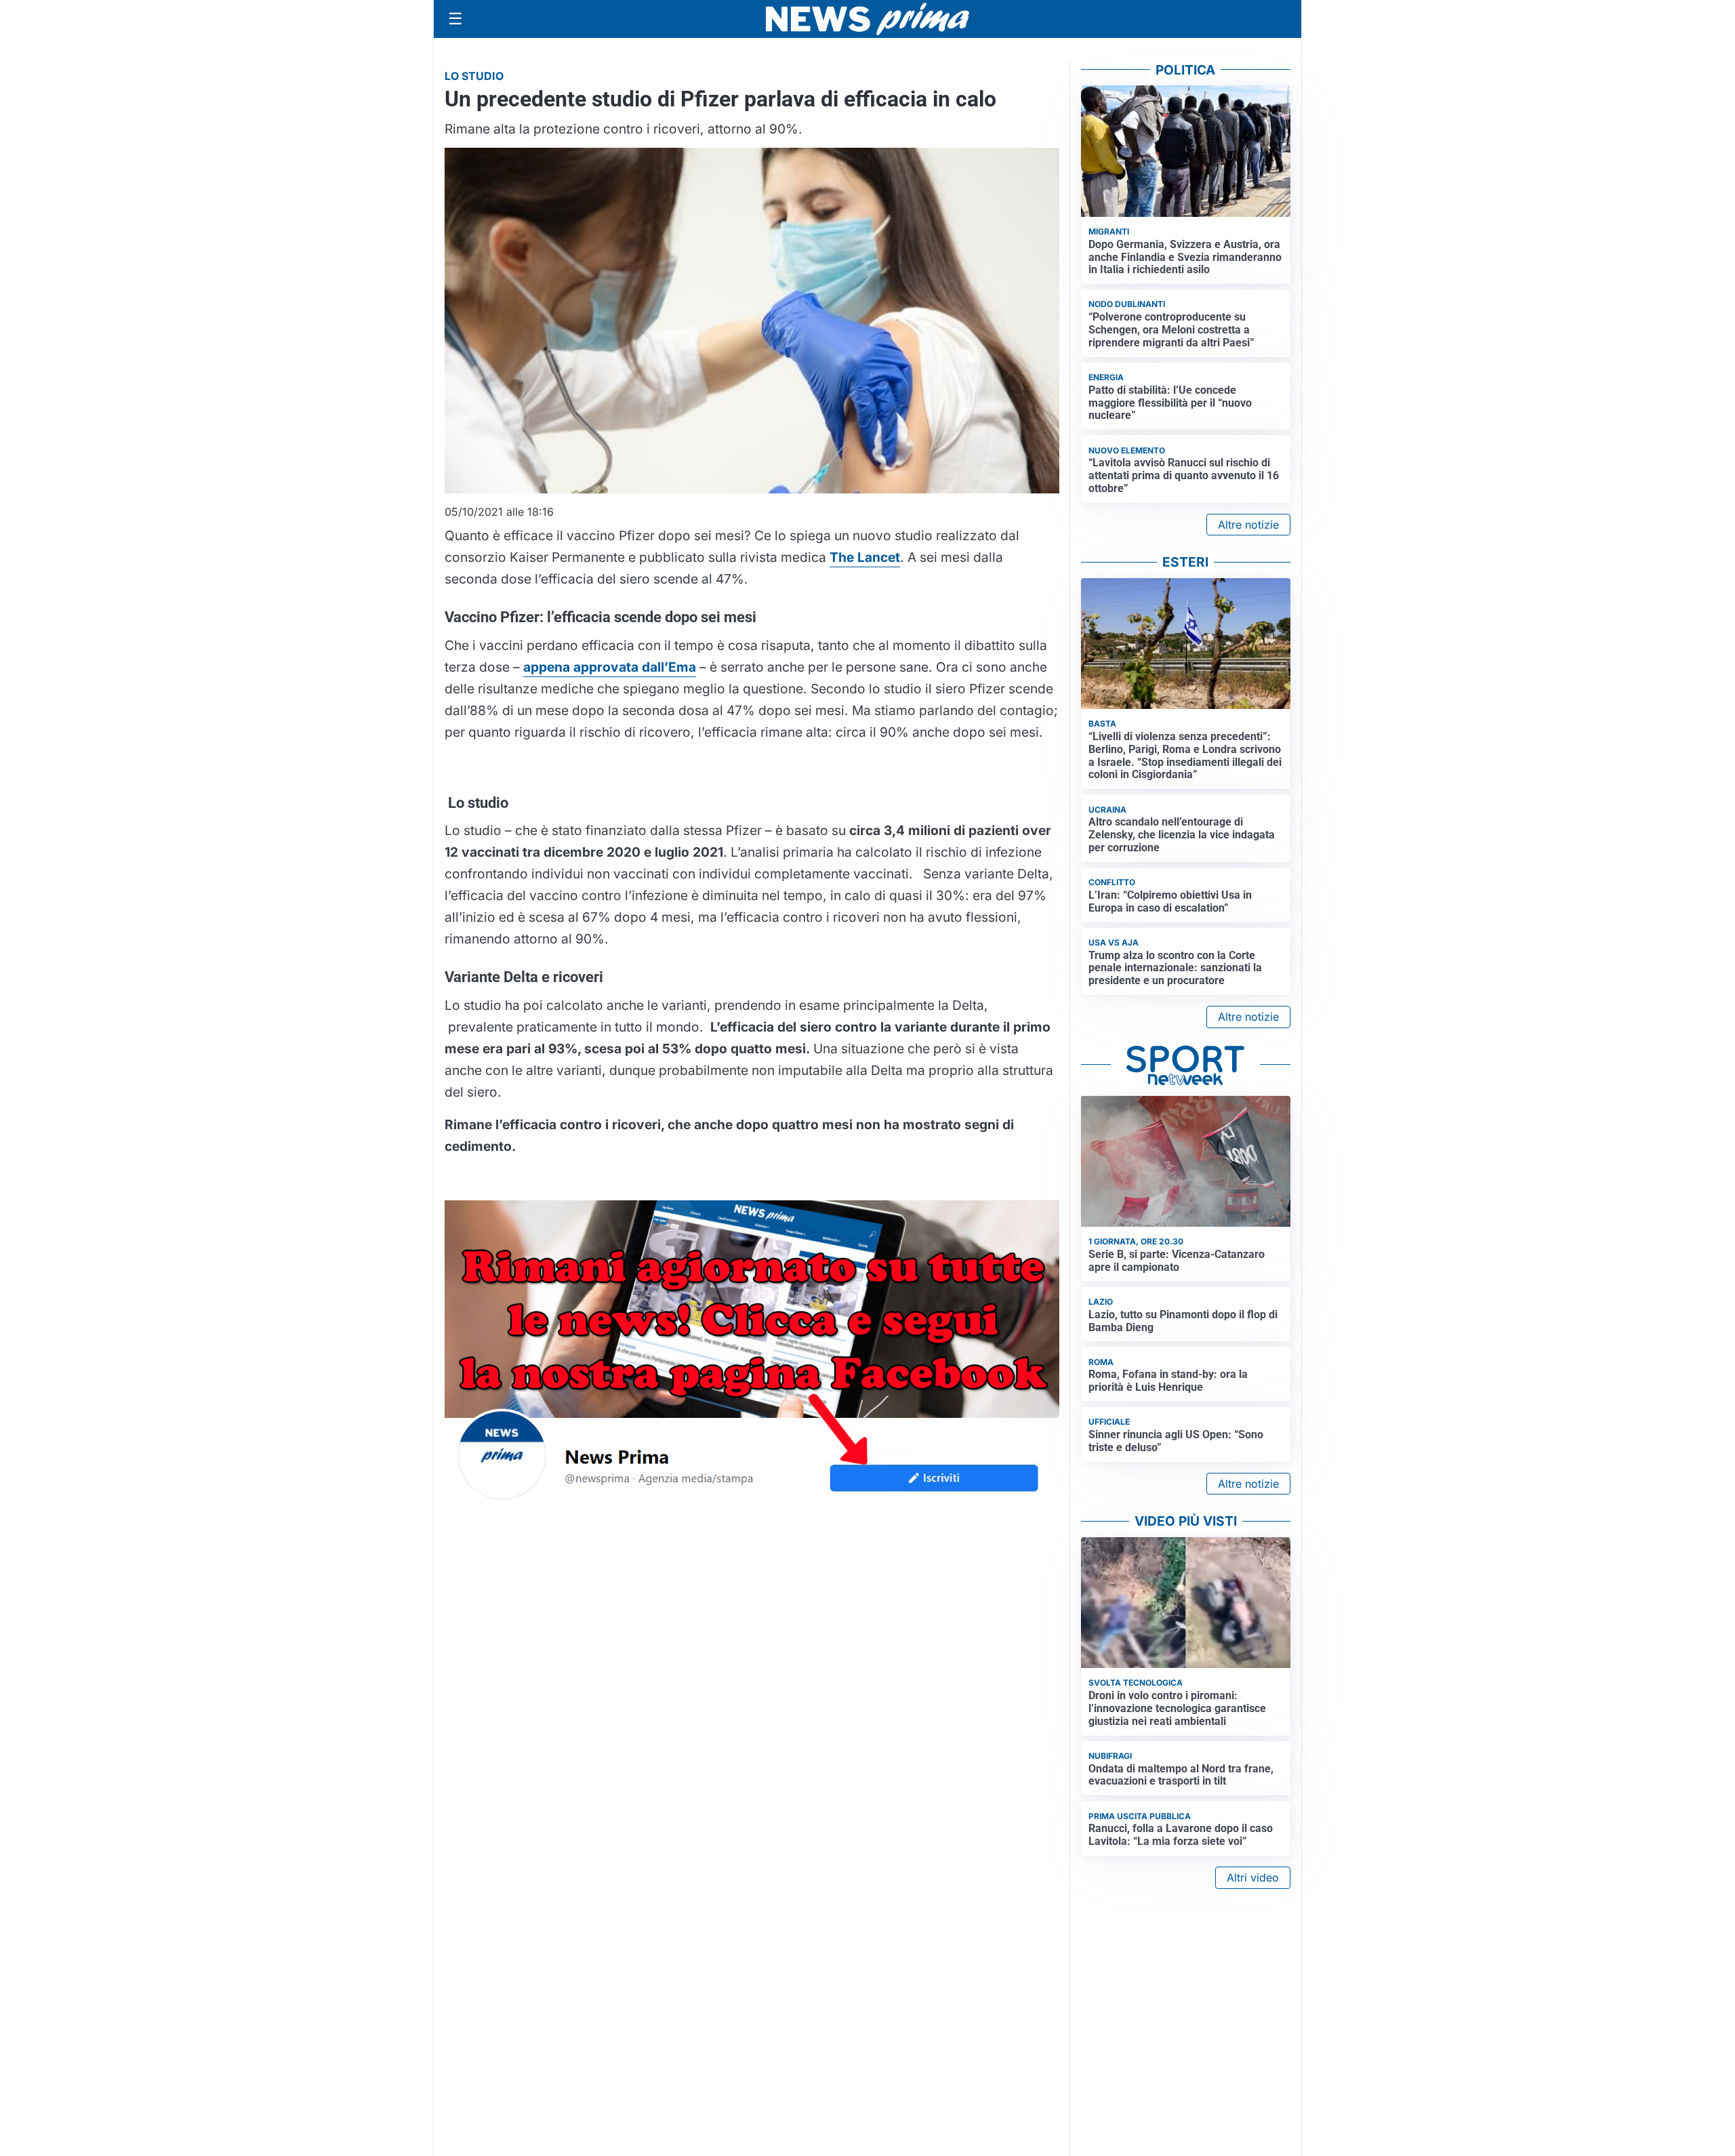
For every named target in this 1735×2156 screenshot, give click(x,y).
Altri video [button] (1253, 1877)
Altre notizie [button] (1248, 525)
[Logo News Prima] (867, 19)
